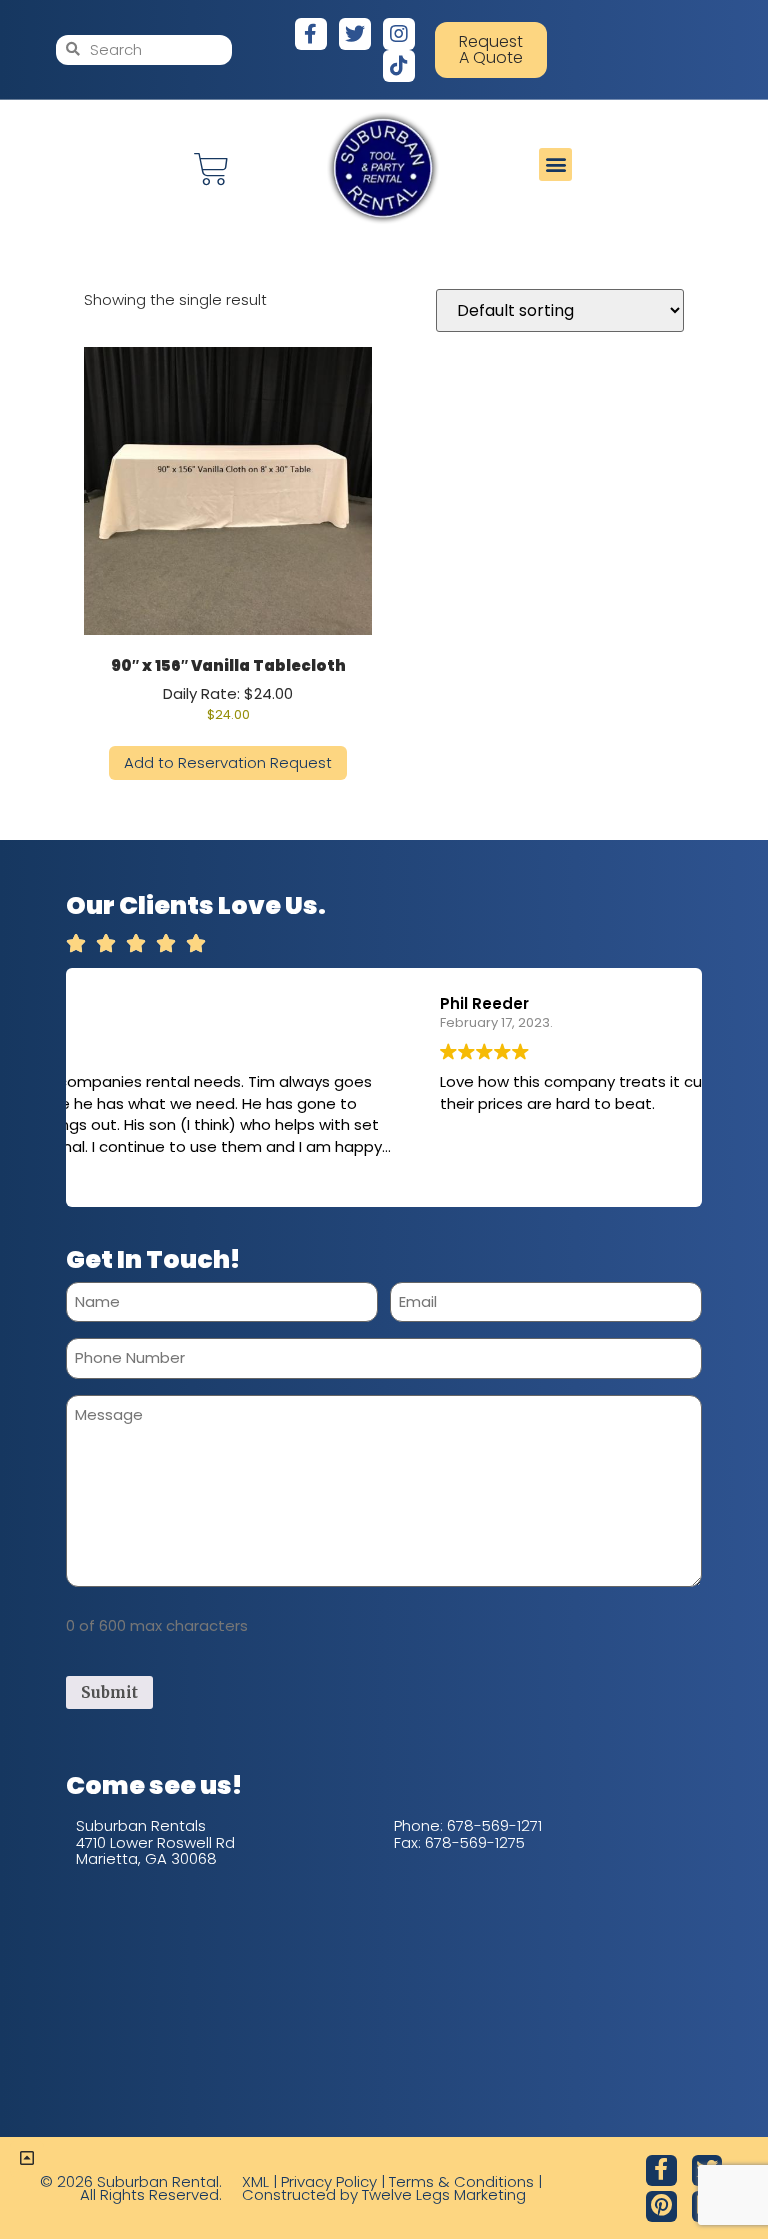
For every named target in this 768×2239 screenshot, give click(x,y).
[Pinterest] (661, 2206)
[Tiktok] (399, 66)
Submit (109, 1692)
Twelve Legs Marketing (444, 2194)
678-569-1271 (494, 1825)
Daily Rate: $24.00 (228, 689)
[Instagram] (399, 34)
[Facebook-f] (311, 34)
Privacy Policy (329, 2181)
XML (255, 2181)
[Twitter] (355, 34)
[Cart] (211, 169)
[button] (555, 164)
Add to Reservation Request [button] (228, 762)
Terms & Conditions (461, 2181)
